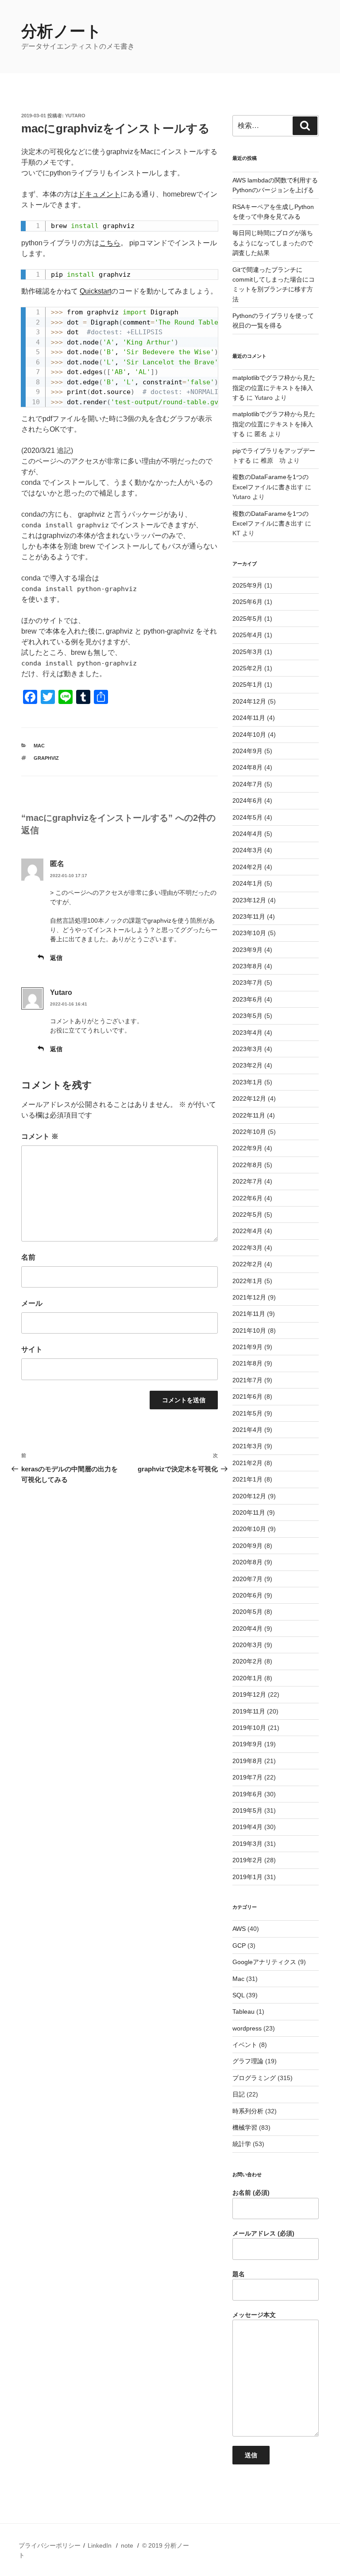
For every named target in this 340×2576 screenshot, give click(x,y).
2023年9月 (247, 950)
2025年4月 (247, 635)
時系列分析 (248, 2111)
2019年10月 (249, 1728)
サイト (32, 1349)
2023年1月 (247, 1082)
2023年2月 (247, 1065)
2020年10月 (249, 1529)
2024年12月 (249, 701)
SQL (238, 1995)
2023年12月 (249, 900)
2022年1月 (247, 1281)
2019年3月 (247, 1844)
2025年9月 (247, 585)
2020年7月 (247, 1579)
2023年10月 (249, 933)
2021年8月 (247, 1363)
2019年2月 (247, 1860)
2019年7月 (247, 1777)
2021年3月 (247, 1446)
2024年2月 (247, 867)
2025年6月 (247, 602)
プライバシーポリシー (50, 2545)
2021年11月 (249, 1314)
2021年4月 (247, 1430)
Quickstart (95, 291)
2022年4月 (247, 1231)
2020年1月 (247, 1678)
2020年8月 (247, 1562)
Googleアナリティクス (264, 1962)
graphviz (46, 758)
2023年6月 (247, 999)
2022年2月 (247, 1264)
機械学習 (245, 2127)
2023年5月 (247, 1016)
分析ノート (62, 31)
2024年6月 (247, 801)
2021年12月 (249, 1297)
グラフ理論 (248, 2061)
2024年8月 (247, 767)
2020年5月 (247, 1612)
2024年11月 (249, 718)
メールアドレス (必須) (263, 2233)
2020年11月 (249, 1512)
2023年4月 (247, 1033)
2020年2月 (247, 1661)
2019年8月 (247, 1761)
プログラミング (254, 2078)
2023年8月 (247, 966)
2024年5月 (247, 817)
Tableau (243, 2011)
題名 (239, 2274)
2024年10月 (249, 735)
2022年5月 (247, 1215)
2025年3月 (247, 652)
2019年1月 (247, 1877)
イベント (245, 2045)
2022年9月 (247, 1148)
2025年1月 (247, 685)
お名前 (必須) (251, 2193)
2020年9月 (247, 1546)
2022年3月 (247, 1248)
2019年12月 (249, 1694)
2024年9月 (247, 751)
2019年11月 (249, 1711)
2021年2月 (247, 1463)
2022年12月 (249, 1098)
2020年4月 (247, 1628)
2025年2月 (247, 668)
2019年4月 (247, 1827)
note (127, 2545)
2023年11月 (249, 917)
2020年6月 (247, 1595)
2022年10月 (249, 1132)
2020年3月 (247, 1645)
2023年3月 (247, 1049)
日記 (239, 2094)
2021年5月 (247, 1413)
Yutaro (75, 116)
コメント (40, 1136)
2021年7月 (247, 1380)
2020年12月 (249, 1496)
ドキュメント (99, 194)
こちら (110, 243)
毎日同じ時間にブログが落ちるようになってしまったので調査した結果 (273, 243)
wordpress (247, 2028)
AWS (239, 1929)
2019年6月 (247, 1794)
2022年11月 (249, 1115)
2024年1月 (247, 883)
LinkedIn (100, 2545)
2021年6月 (247, 1396)
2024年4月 (247, 834)
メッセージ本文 (254, 2315)
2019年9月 (247, 1744)
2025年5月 (247, 619)
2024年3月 (247, 850)
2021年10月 (249, 1331)
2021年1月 (247, 1479)
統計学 (242, 2144)
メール (32, 1303)
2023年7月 (247, 982)
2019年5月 (247, 1810)
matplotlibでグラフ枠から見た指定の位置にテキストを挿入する (274, 388)
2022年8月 (247, 1165)
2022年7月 (247, 1181)
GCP (239, 1946)
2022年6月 (247, 1198)
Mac (39, 746)
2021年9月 (247, 1347)
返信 (56, 958)
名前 (28, 1257)
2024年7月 (247, 784)
